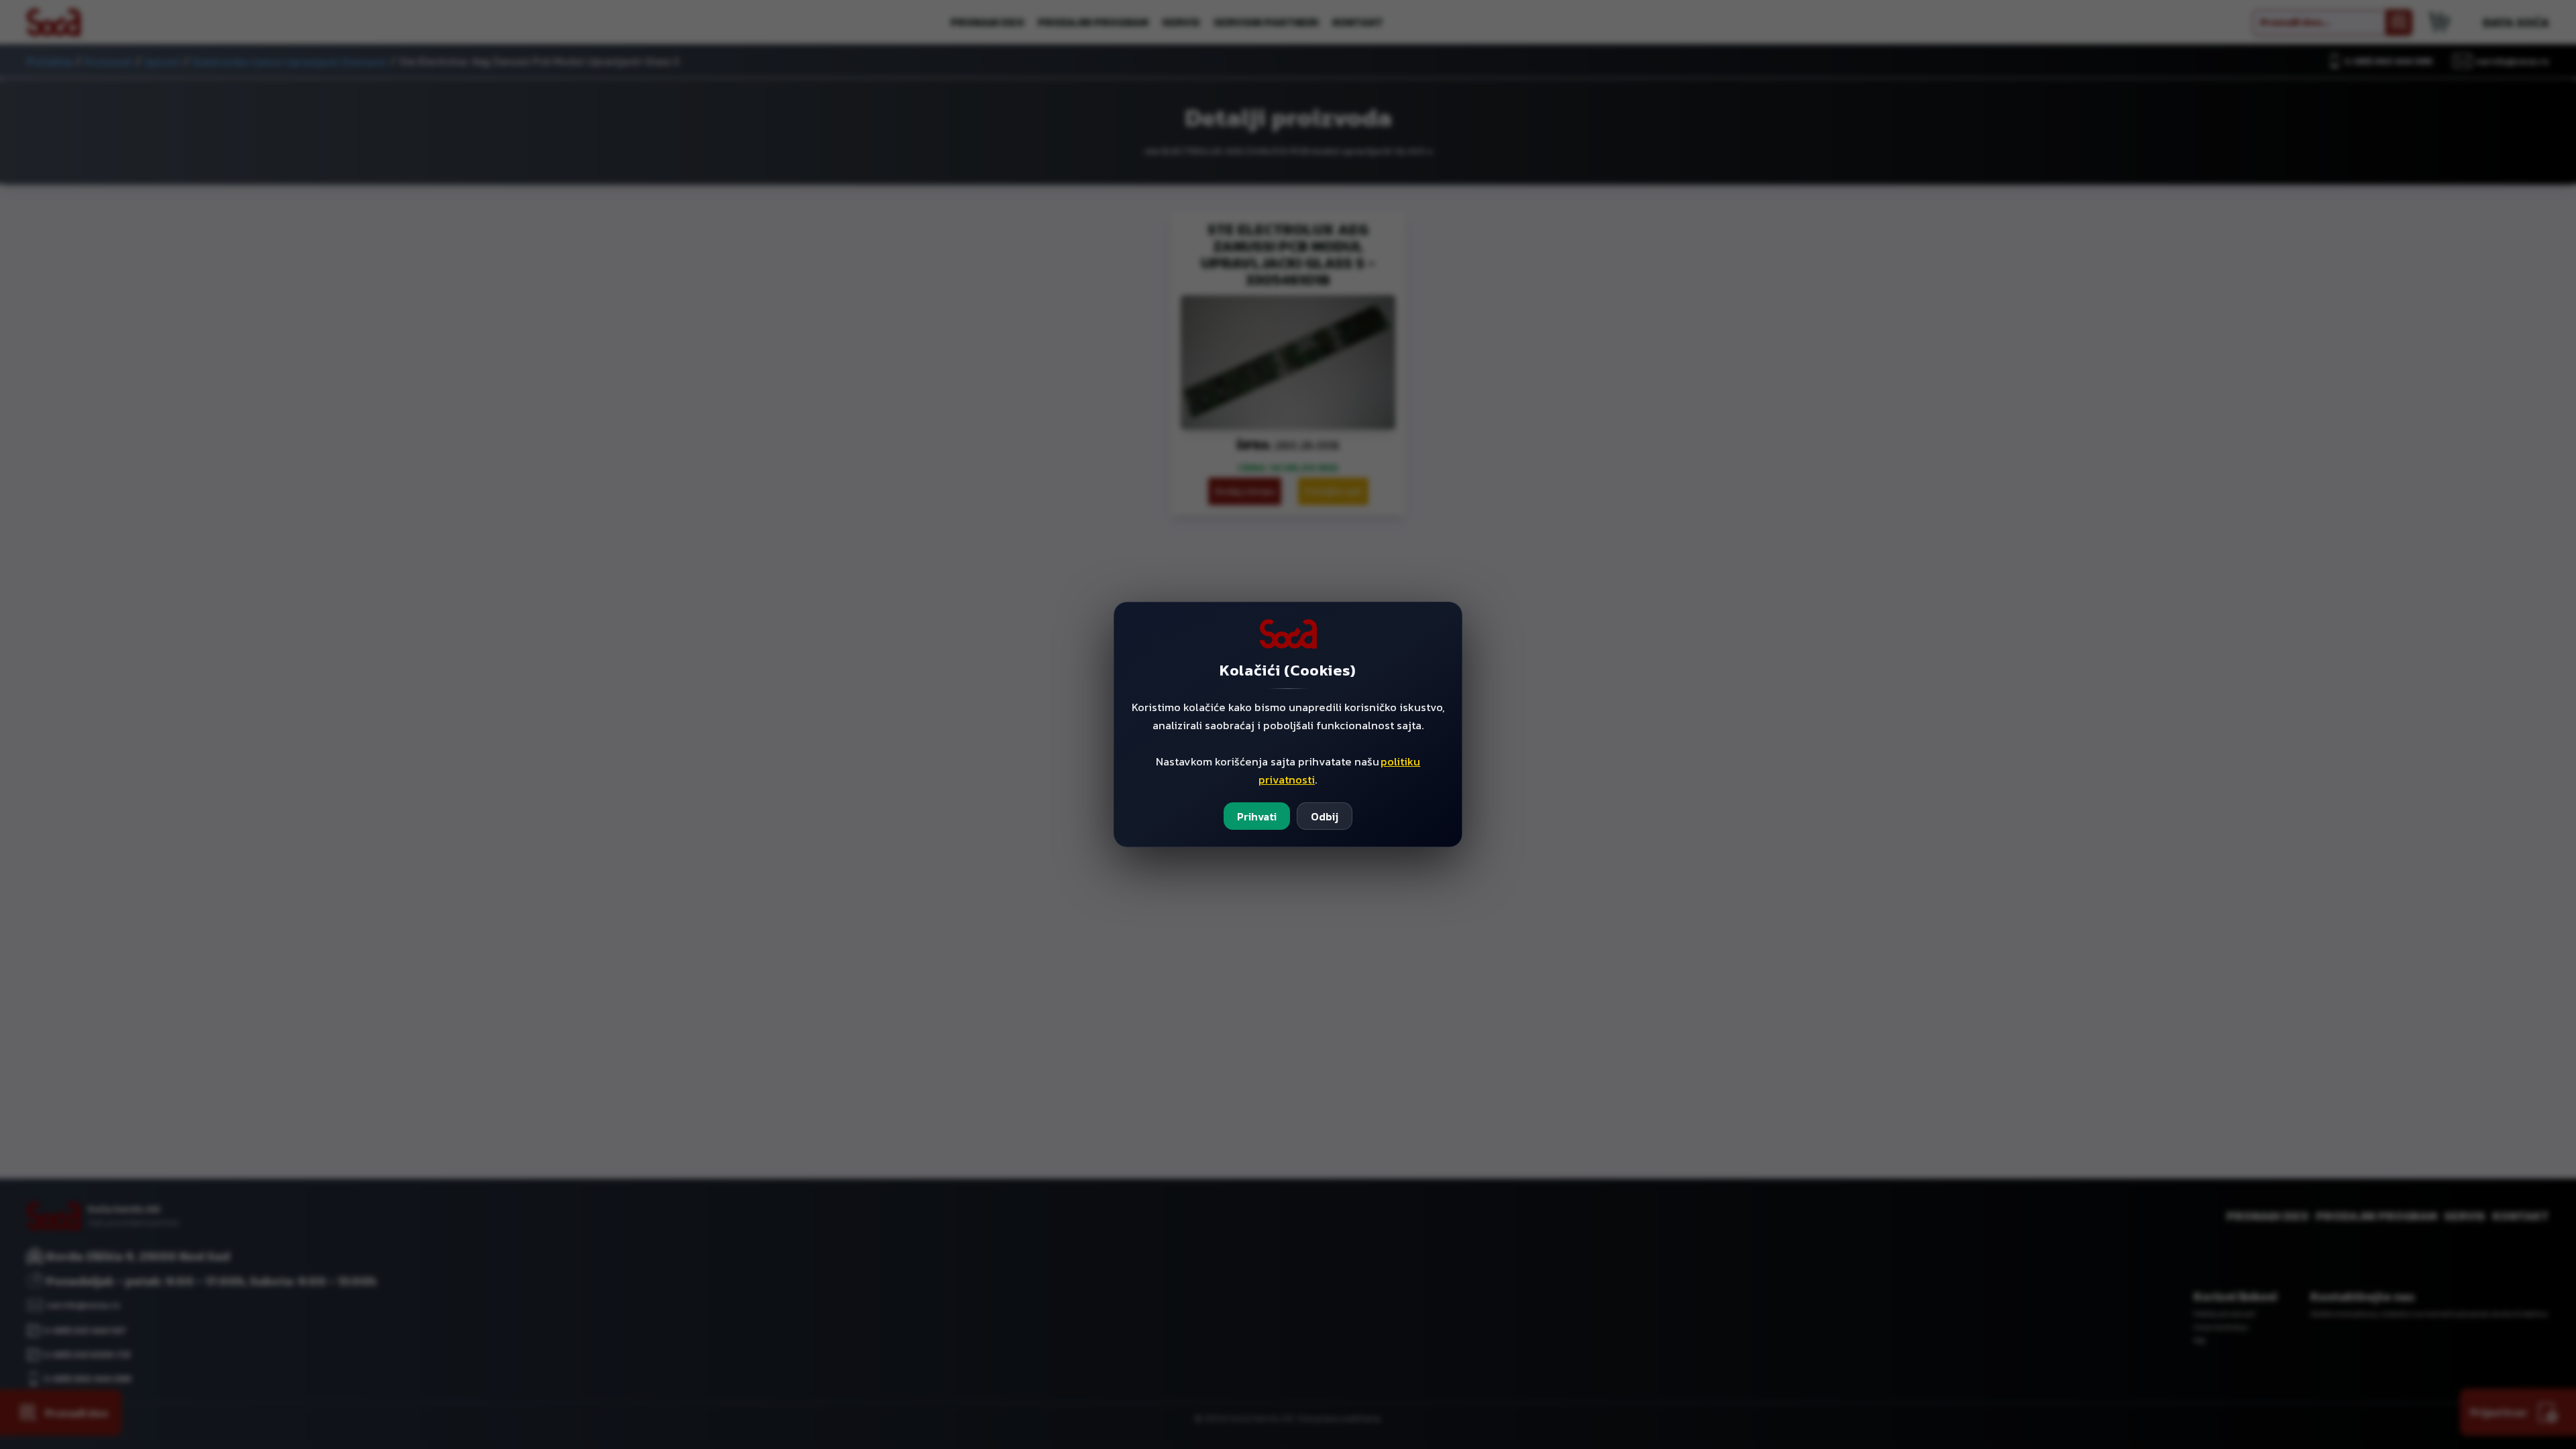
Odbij (1325, 816)
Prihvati (1257, 816)
